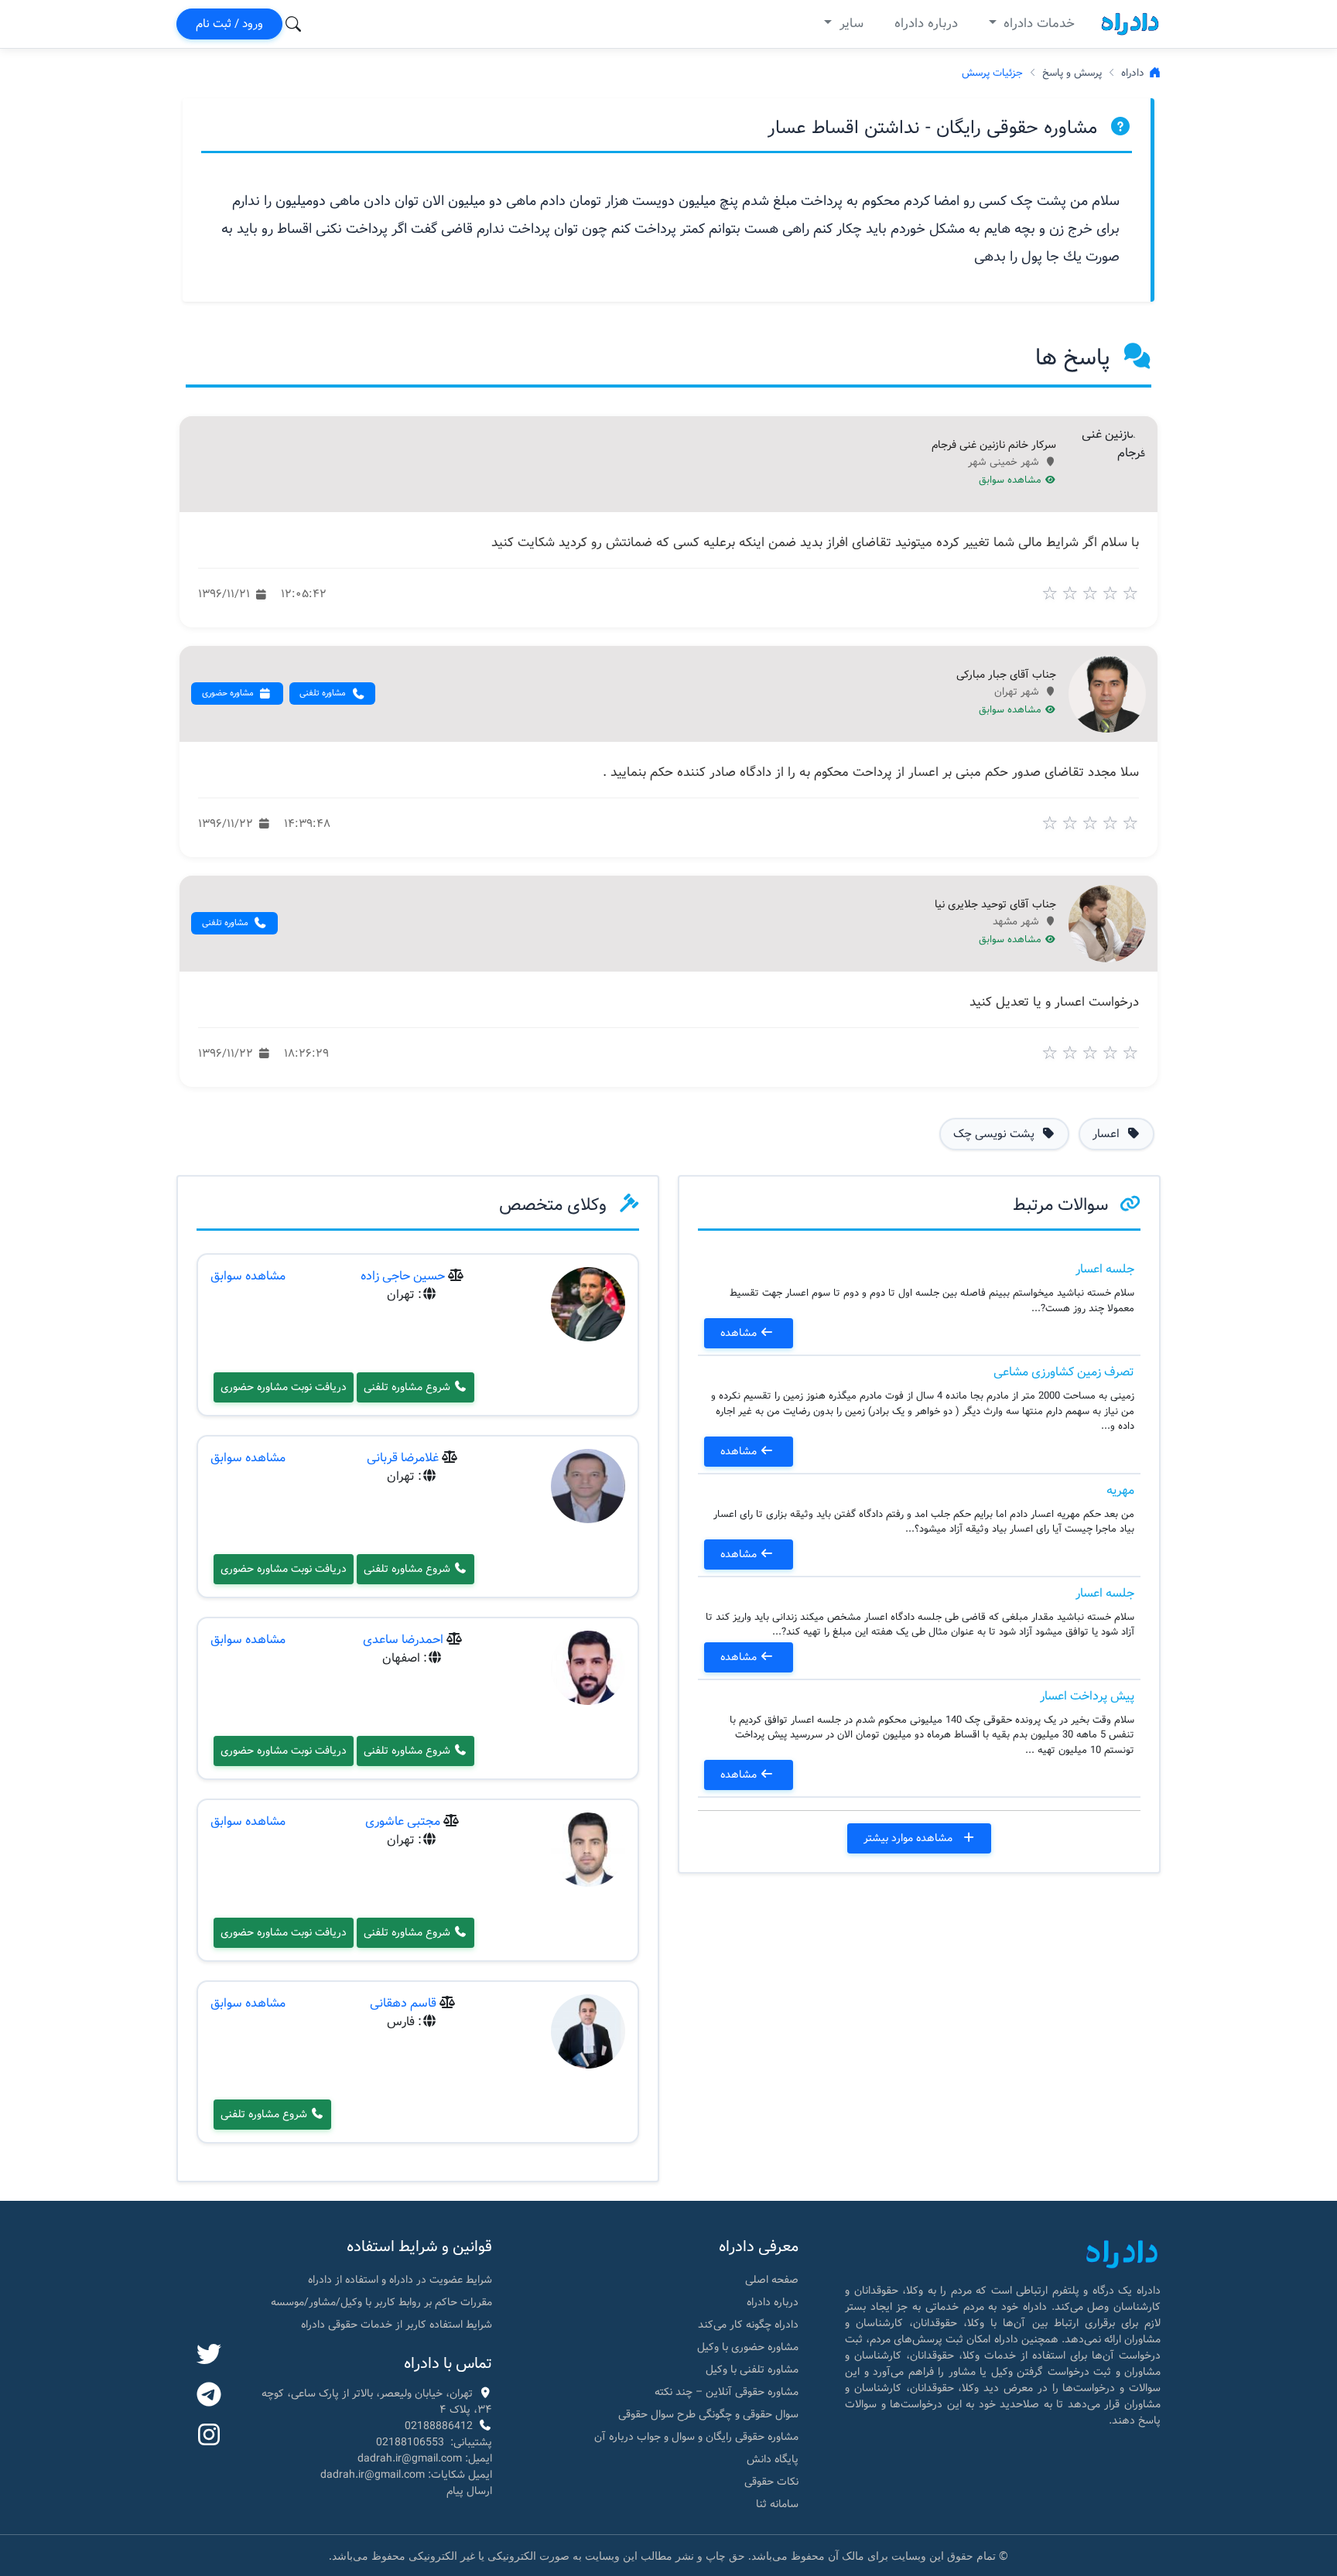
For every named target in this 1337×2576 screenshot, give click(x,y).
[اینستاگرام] (209, 2436)
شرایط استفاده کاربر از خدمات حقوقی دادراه (397, 2325)
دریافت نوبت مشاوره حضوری (284, 1387)
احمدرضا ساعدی (403, 1640)
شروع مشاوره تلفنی (409, 1387)
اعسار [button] (1108, 1134)
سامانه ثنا (777, 2504)
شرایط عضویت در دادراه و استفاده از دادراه (400, 2280)
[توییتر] (209, 2356)
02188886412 (439, 2426)
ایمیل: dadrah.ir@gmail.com (425, 2458)
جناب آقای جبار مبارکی (1006, 675)
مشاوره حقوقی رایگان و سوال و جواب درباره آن (696, 2437)
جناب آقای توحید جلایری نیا (995, 905)
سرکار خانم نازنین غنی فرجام (994, 446)
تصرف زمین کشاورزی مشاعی (1064, 1372)
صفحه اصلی (772, 2280)
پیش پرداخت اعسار (1087, 1696)
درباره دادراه (926, 24)
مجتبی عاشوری (403, 1821)
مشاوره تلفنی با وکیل (752, 2369)
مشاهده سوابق (1012, 480)
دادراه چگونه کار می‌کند (748, 2325)
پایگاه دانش (773, 2459)
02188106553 (410, 2442)
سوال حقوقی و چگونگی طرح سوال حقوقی (708, 2414)
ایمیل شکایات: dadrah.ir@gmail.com (406, 2475)
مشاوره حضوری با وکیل (748, 2347)
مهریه (1120, 1490)
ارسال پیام (469, 2491)
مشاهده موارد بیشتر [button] (910, 1838)
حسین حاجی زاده (403, 1276)
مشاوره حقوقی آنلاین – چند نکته (727, 2392)
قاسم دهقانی (403, 2003)
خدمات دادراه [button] (1037, 24)
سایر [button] (850, 24)
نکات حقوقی (771, 2482)
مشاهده (740, 1333)
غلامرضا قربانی (403, 1458)
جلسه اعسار (1105, 1269)
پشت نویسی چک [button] (995, 1134)
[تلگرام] (209, 2396)
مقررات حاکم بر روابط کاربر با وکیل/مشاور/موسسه (381, 2302)
